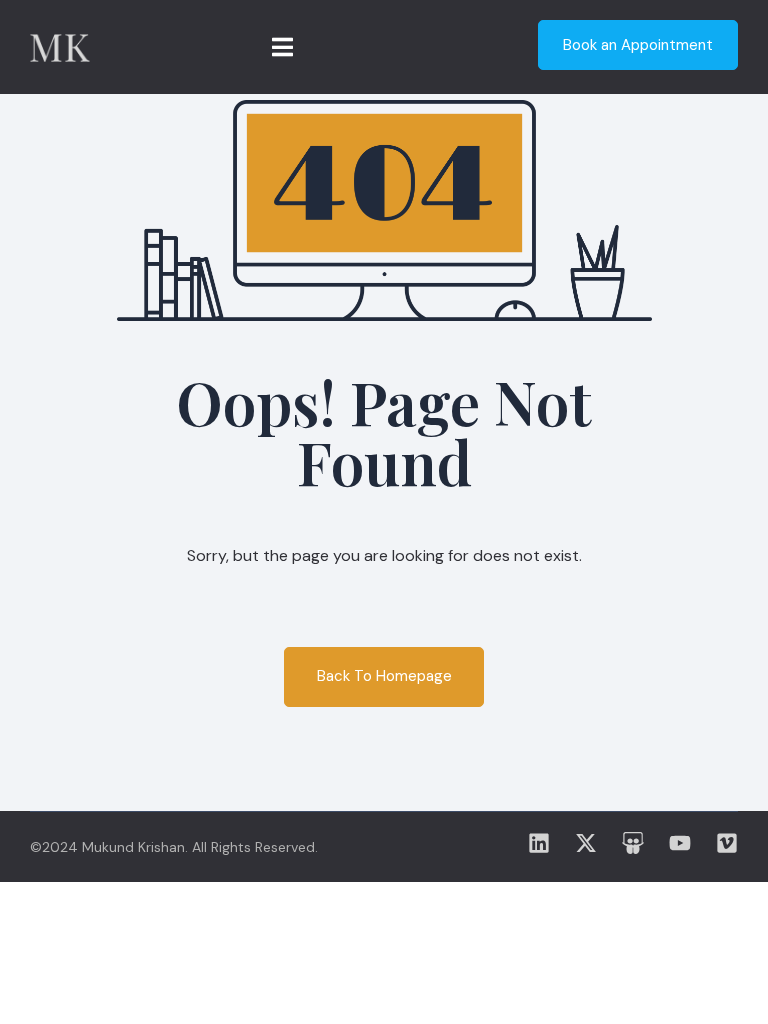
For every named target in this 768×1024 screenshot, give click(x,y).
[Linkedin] (539, 843)
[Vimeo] (727, 843)
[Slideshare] (633, 843)
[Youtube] (680, 843)
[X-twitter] (586, 843)
